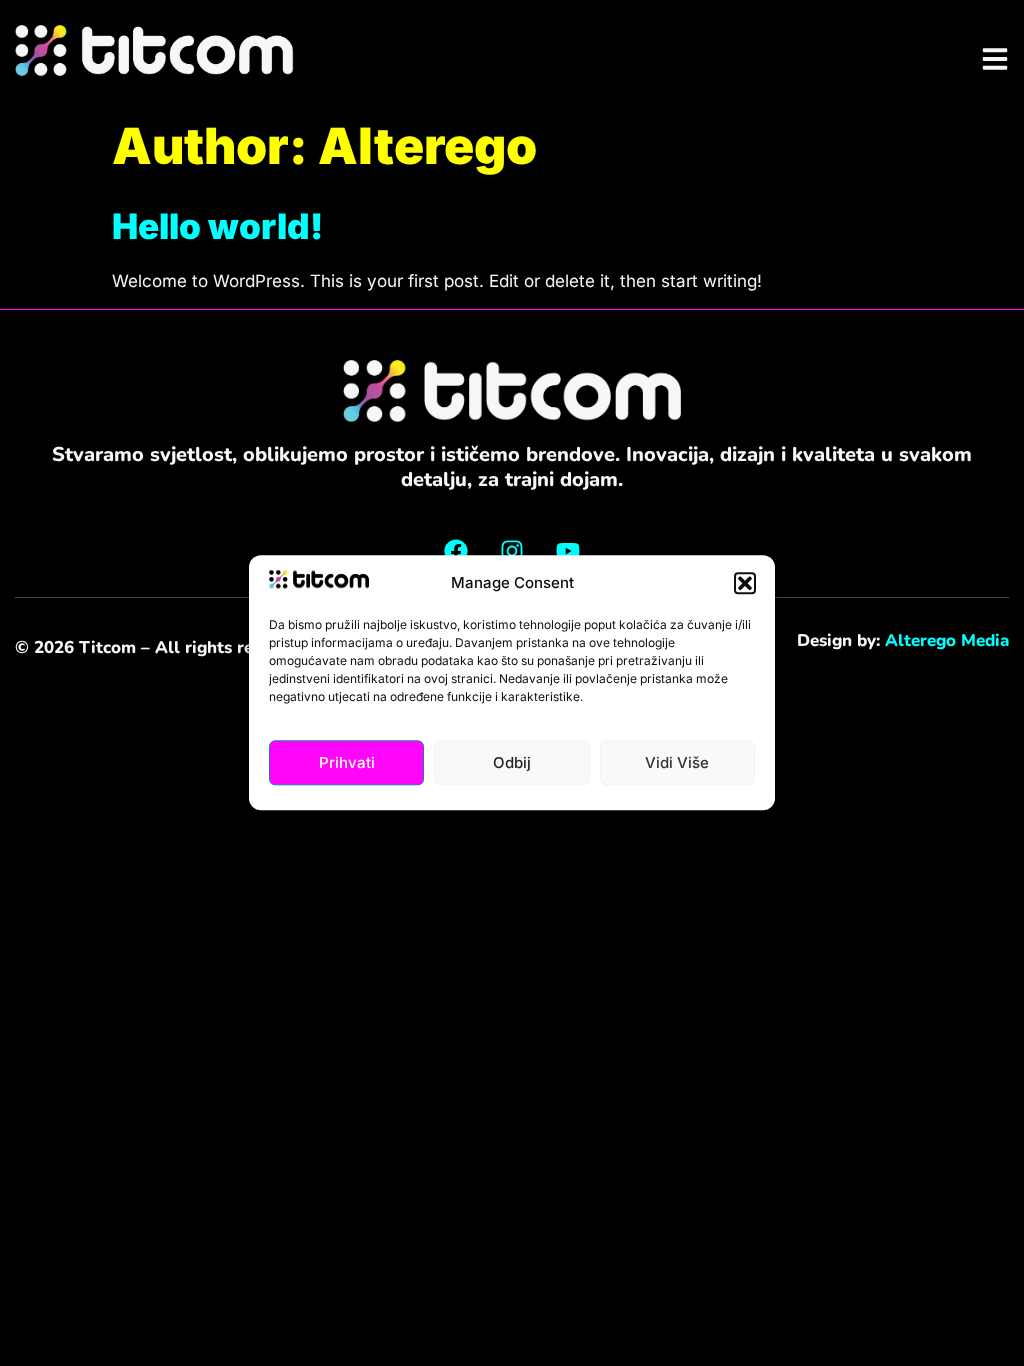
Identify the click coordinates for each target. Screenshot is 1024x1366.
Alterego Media (947, 640)
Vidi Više (677, 762)
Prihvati (347, 762)
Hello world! (217, 226)
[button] (745, 583)
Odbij (512, 762)
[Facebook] (456, 551)
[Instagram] (512, 551)
